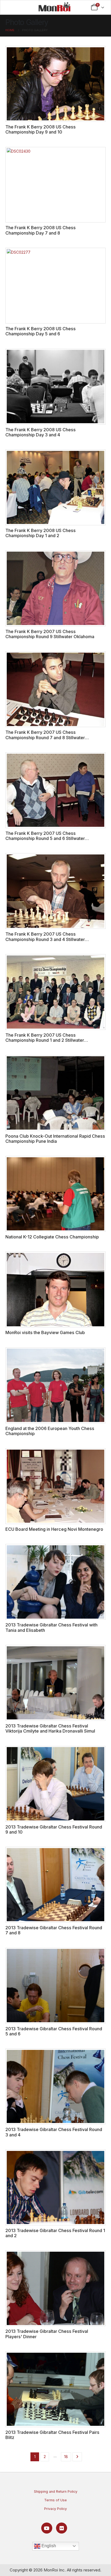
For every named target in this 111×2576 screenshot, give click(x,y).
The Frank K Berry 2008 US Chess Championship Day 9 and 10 (41, 129)
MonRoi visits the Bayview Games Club (45, 1332)
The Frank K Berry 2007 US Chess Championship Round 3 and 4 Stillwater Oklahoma (45, 939)
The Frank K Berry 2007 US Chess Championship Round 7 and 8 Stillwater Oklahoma (45, 737)
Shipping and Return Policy (56, 2491)
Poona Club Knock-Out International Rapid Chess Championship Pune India (55, 1139)
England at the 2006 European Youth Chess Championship (50, 1431)
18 (66, 2457)
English (48, 2546)
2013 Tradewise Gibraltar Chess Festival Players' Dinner (47, 2334)
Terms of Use (55, 2500)
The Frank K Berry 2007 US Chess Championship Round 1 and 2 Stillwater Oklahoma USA (45, 1040)
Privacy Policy (55, 2509)
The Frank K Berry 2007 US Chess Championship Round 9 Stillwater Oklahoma (50, 634)
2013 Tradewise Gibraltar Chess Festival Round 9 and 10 (54, 1829)
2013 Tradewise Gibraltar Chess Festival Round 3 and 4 (54, 2132)
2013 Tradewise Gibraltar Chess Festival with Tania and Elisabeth (51, 1627)
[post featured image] (55, 84)
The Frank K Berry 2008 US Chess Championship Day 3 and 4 (41, 432)
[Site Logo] (54, 7)
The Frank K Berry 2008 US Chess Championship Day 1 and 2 (41, 533)
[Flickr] (62, 2528)
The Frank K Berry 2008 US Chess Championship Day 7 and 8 (41, 230)
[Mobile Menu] (13, 7)
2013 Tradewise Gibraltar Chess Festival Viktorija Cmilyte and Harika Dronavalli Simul (50, 1728)
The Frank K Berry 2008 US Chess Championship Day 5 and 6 (41, 331)
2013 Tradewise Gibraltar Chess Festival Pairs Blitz (52, 2435)
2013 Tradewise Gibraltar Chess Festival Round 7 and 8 (54, 1930)
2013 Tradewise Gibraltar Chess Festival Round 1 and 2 (55, 2233)
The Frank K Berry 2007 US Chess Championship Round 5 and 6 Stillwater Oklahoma (45, 838)
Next (77, 2457)
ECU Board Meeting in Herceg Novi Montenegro (54, 1529)
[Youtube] (47, 2528)
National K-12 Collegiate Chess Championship (52, 1237)
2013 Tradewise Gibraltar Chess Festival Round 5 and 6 (54, 2031)
